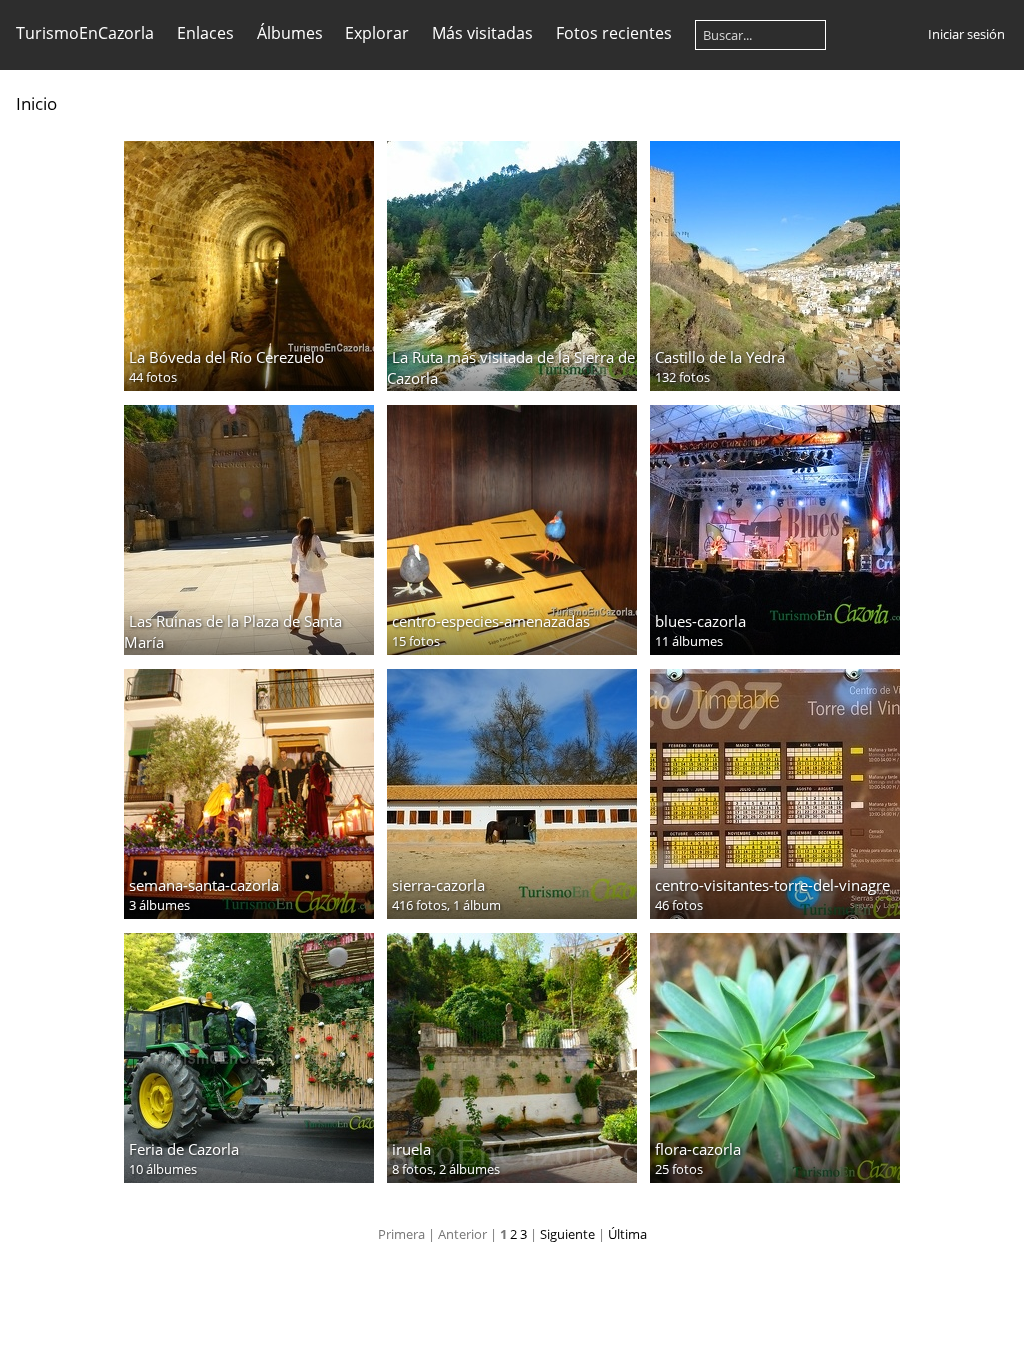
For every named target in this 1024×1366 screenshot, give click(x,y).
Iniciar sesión (966, 34)
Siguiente (567, 1234)
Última (627, 1234)
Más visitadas (482, 33)
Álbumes (290, 33)
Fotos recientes (614, 33)
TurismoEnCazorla (85, 33)
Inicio (36, 103)
